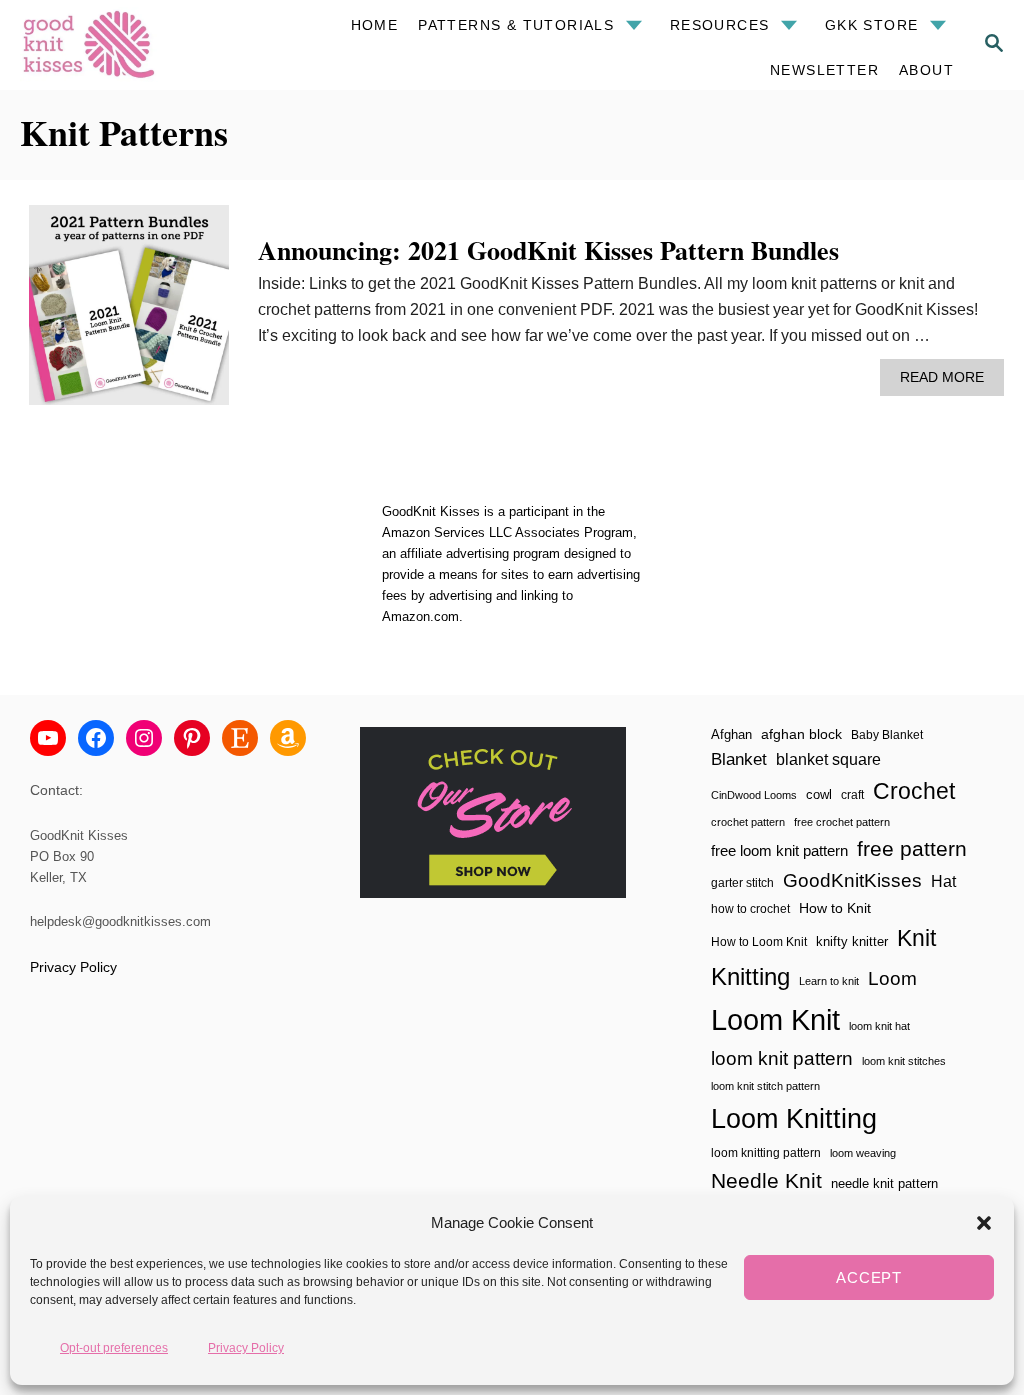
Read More (947, 382)
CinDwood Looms (754, 795)
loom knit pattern (782, 1058)
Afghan (731, 734)
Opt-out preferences (114, 1348)
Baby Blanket (887, 735)
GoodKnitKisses (852, 880)
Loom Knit (775, 1019)
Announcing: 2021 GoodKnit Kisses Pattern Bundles (548, 250)
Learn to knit (829, 981)
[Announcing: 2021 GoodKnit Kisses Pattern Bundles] (129, 313)
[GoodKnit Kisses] (115, 44)
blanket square (828, 759)
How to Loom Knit (759, 942)
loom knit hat (879, 1026)
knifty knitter (852, 941)
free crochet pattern (842, 822)
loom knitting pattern (766, 1153)
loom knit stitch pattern (765, 1086)
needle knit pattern (884, 1183)
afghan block (801, 734)
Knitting (750, 976)
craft (852, 794)
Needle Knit (766, 1180)
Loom (892, 978)
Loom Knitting (794, 1118)
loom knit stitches (904, 1061)
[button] (984, 1223)
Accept (869, 1277)
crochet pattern (748, 822)
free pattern (912, 848)
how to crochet (750, 909)
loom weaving (863, 1153)
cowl (819, 794)
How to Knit (835, 908)
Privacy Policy (246, 1348)
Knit (916, 938)
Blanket (739, 759)
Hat (943, 881)
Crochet (914, 791)
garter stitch (742, 882)
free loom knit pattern (779, 850)
